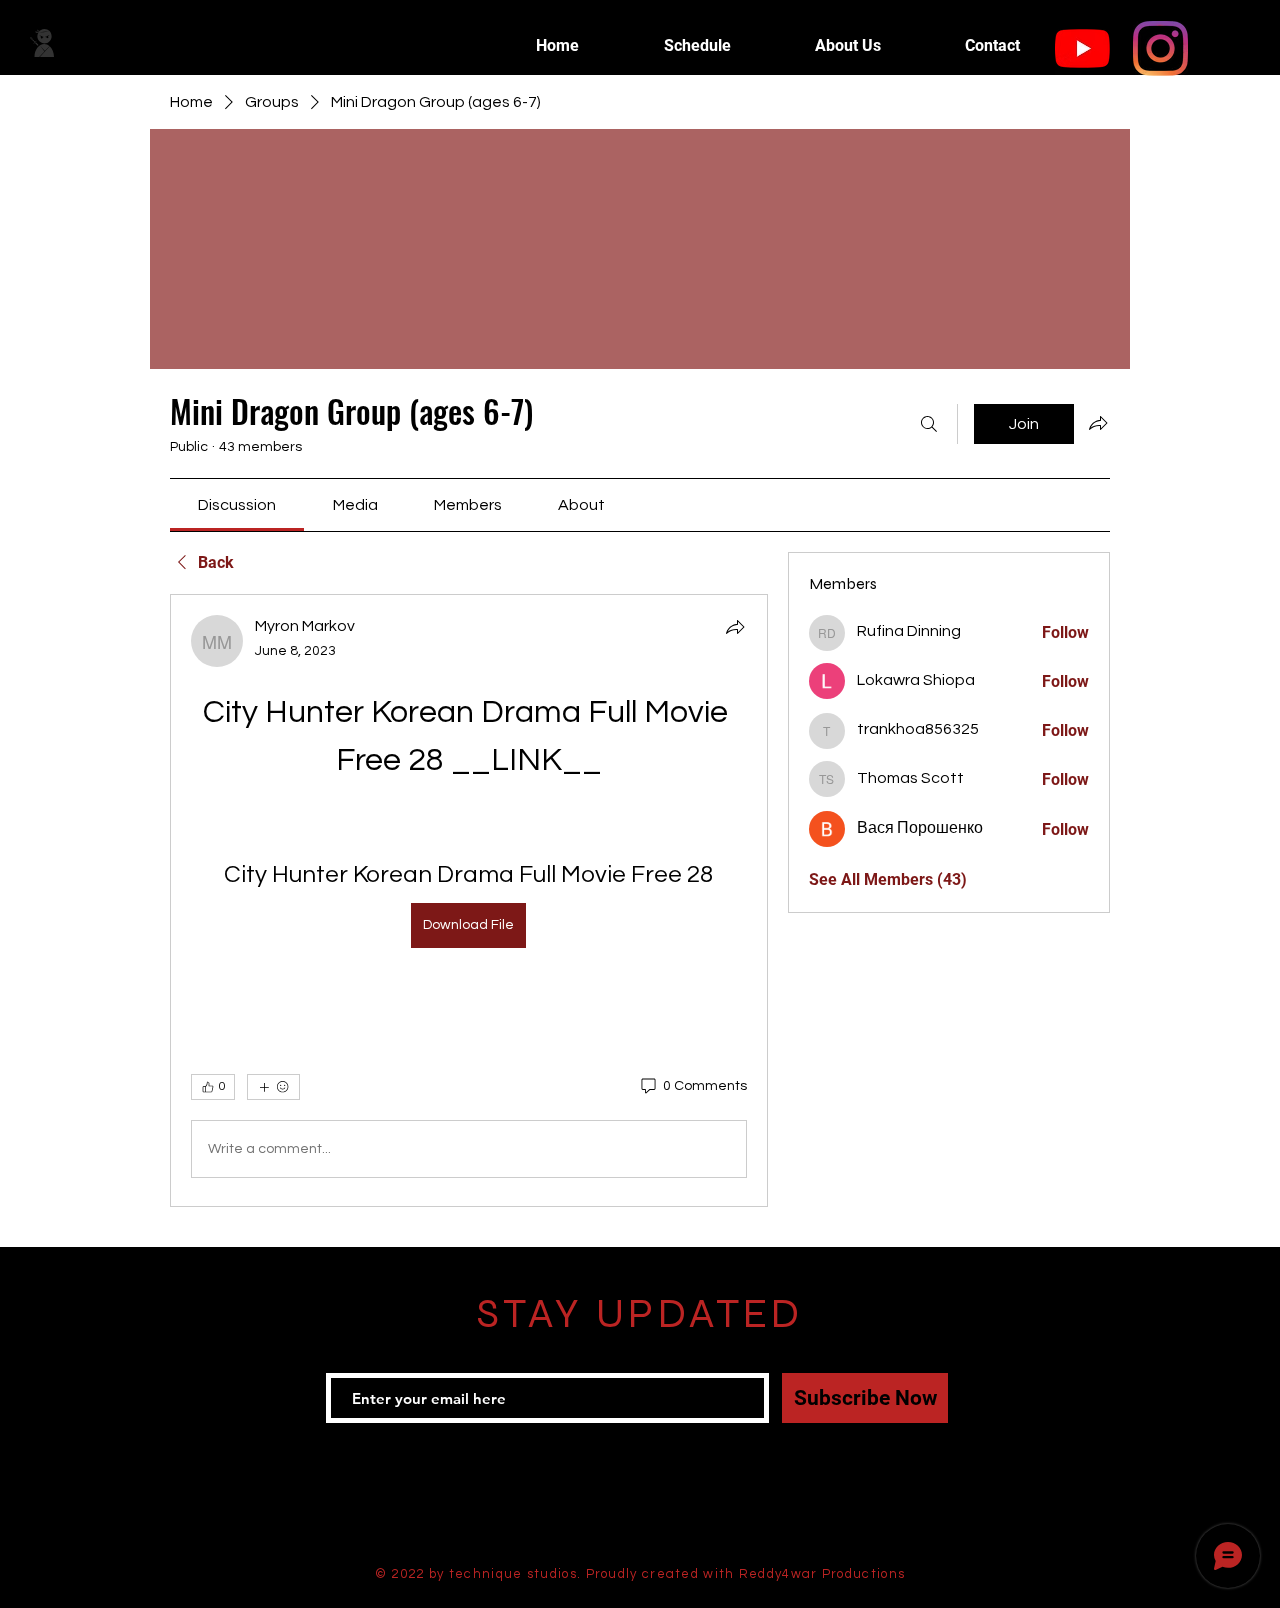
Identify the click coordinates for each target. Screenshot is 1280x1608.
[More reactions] (273, 1087)
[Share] (735, 627)
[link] (237, 505)
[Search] (929, 424)
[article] (469, 900)
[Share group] (1098, 423)
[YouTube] (1082, 48)
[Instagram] (1160, 48)
